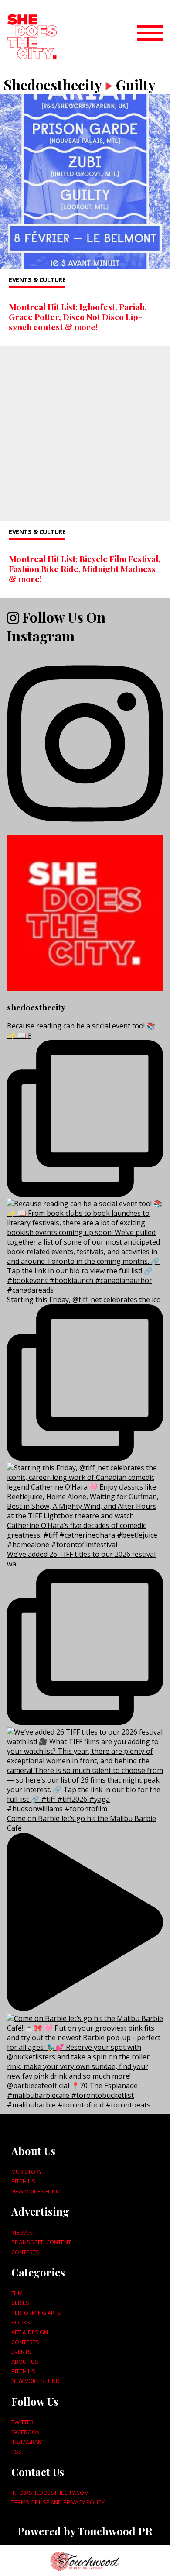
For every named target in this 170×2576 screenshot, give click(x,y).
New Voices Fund (36, 2191)
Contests (25, 2252)
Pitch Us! (24, 2181)
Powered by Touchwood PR (85, 2531)
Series (20, 2303)
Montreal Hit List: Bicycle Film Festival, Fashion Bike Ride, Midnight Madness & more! (85, 569)
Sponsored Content (41, 2242)
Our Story (27, 2172)
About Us (25, 2362)
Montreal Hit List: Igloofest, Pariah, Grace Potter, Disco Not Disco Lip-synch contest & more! (78, 317)
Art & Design (30, 2332)
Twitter (22, 2422)
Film (17, 2293)
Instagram (27, 2442)
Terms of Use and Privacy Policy (58, 2502)
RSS (17, 2452)
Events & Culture (37, 280)
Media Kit (24, 2232)
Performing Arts (36, 2313)
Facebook (25, 2432)
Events (21, 2352)
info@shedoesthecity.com (50, 2493)
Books (21, 2322)
